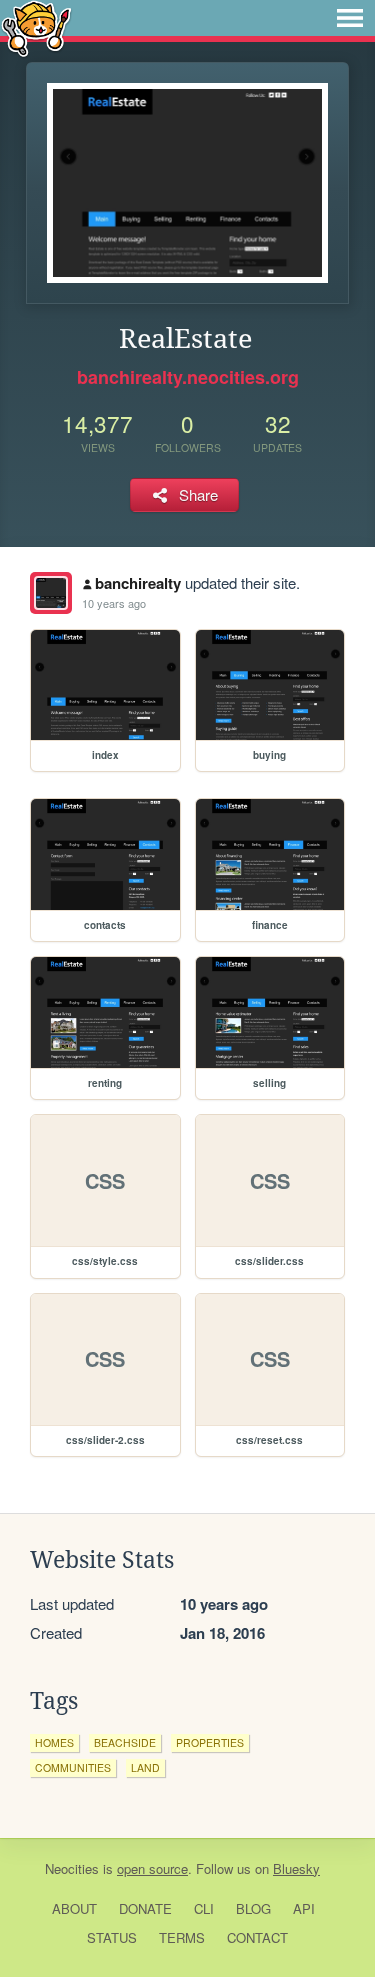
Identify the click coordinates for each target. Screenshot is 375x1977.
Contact (257, 1937)
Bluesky (296, 1868)
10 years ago (114, 603)
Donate (145, 1908)
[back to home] (36, 27)
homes (54, 1742)
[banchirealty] (51, 593)
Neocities (72, 1868)
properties (210, 1742)
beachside (125, 1742)
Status (112, 1937)
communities (73, 1767)
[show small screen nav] (350, 18)
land (145, 1767)
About (74, 1908)
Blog (253, 1908)
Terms (182, 1937)
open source (152, 1868)
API (304, 1908)
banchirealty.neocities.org (188, 377)
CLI (204, 1908)
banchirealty (138, 583)
